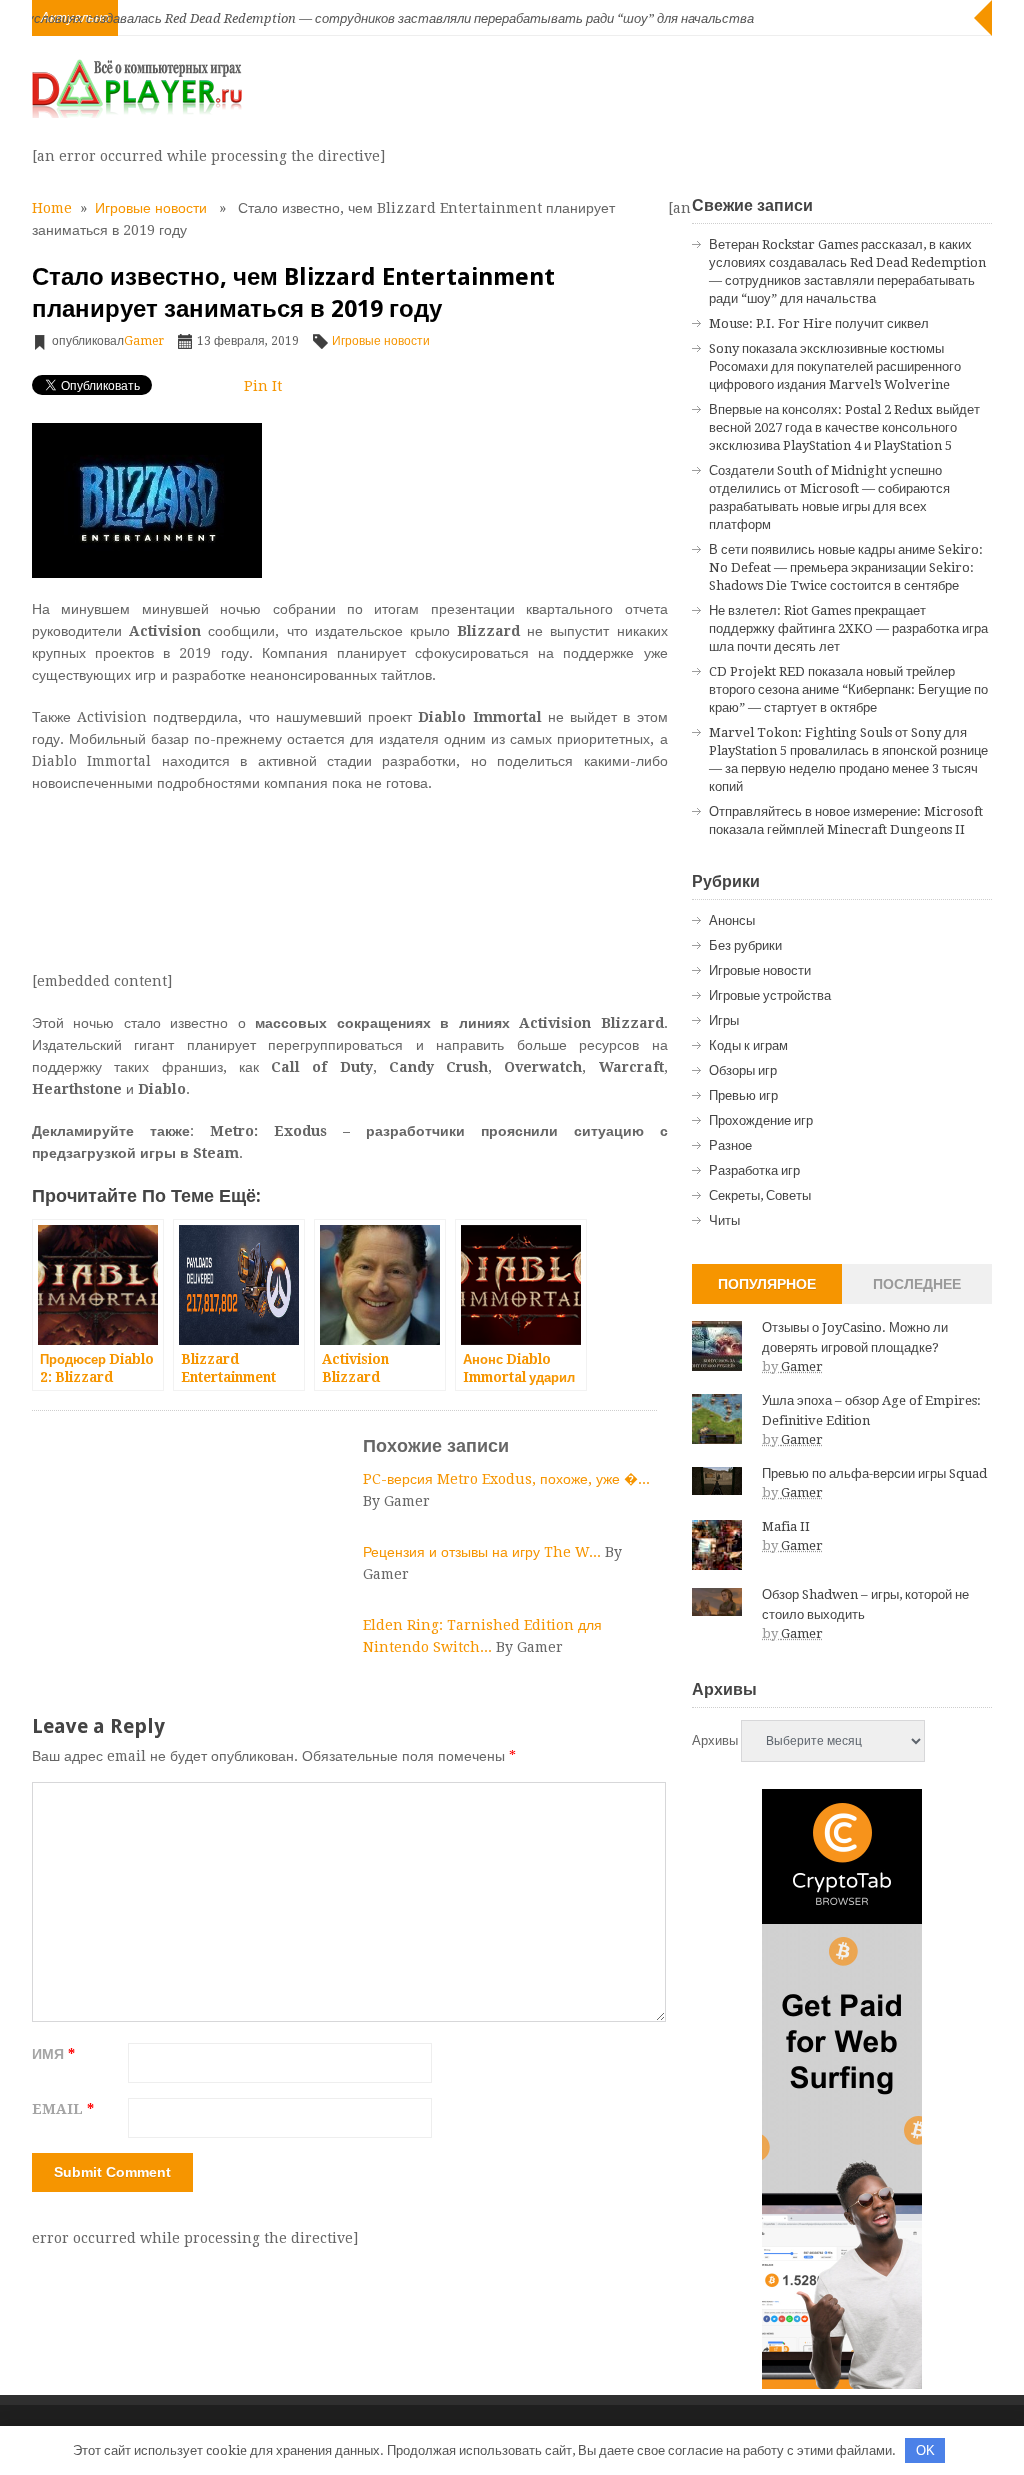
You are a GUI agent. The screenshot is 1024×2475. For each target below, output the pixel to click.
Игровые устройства (770, 995)
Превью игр (743, 1095)
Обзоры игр (743, 1070)
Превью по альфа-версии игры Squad (874, 1473)
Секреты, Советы (760, 1195)
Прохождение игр (761, 1120)
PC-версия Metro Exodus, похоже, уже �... (506, 1479)
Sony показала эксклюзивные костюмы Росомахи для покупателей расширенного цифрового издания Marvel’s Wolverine (835, 366)
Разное (730, 1145)
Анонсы (732, 920)
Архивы (715, 1740)
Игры (724, 1020)
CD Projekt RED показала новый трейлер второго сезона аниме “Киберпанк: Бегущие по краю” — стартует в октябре (848, 689)
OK (925, 2450)
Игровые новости (151, 208)
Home (52, 208)
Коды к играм (748, 1045)
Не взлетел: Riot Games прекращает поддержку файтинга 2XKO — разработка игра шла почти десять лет (848, 628)
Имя (53, 2054)
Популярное (767, 1284)
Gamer (144, 341)
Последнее (917, 1284)
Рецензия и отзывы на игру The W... (484, 1552)
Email (63, 2109)
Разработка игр (754, 1170)
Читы (724, 1220)
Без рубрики (745, 945)
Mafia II (786, 1526)
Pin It (263, 386)
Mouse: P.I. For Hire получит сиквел (819, 323)
